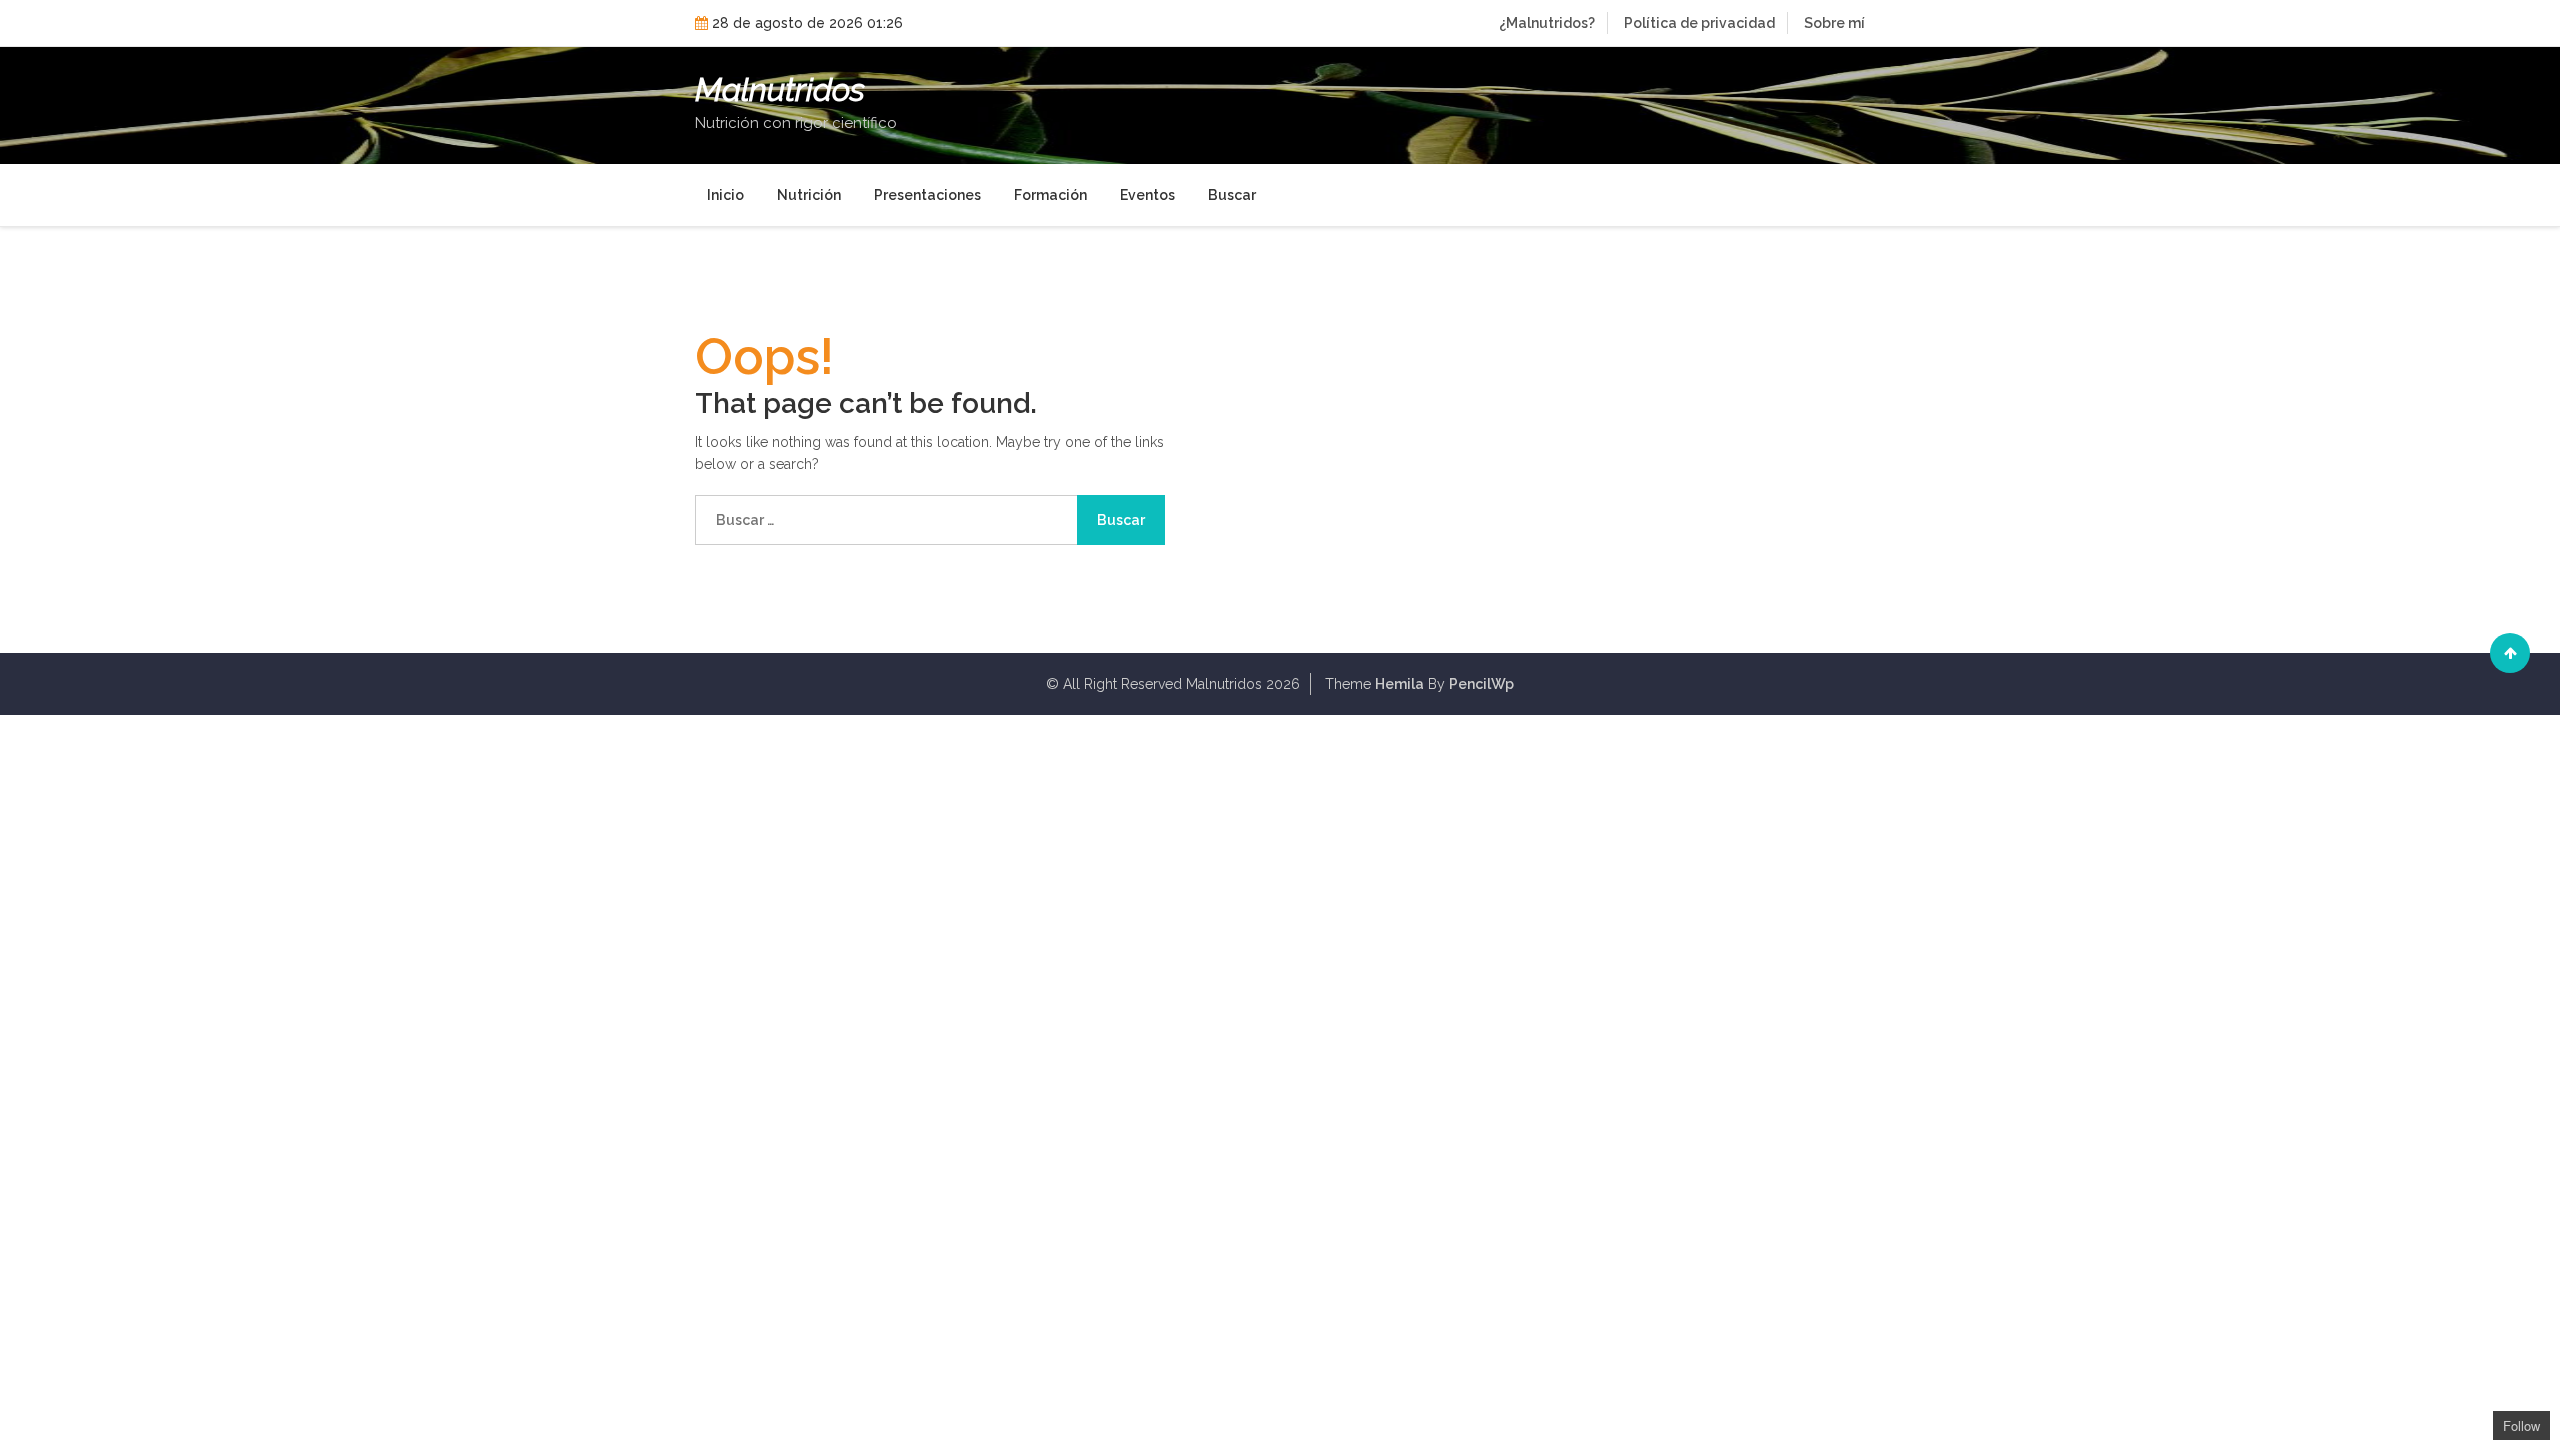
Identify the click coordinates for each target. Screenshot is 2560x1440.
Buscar (1232, 195)
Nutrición (809, 195)
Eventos (1147, 195)
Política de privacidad (1699, 23)
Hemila (1399, 684)
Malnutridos (780, 90)
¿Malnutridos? (1547, 23)
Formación (1050, 195)
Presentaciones (927, 195)
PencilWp (1481, 684)
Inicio (725, 195)
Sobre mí (1834, 23)
